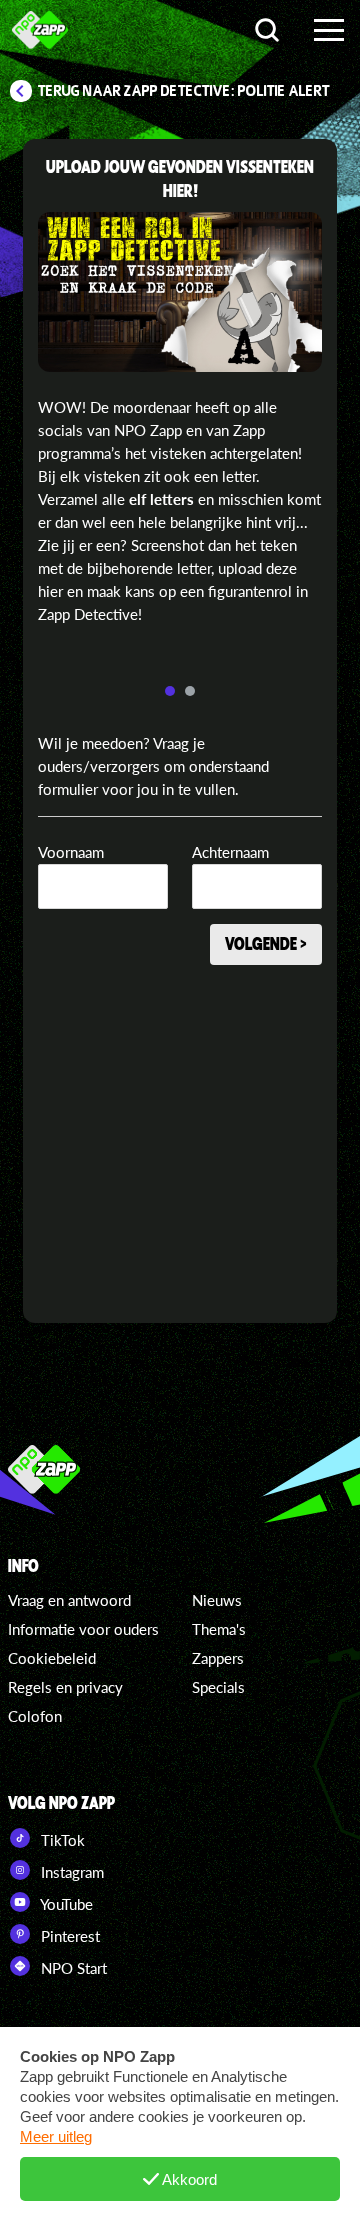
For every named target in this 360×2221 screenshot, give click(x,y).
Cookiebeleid (52, 1658)
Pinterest (68, 1936)
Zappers (218, 1658)
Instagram (70, 1872)
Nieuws (217, 1600)
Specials (218, 1687)
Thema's (219, 1629)
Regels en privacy (65, 1687)
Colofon (35, 1716)
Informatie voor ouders (83, 1629)
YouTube (65, 1904)
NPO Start (72, 1968)
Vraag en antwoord (69, 1600)
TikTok (61, 1840)
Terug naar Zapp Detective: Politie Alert (184, 91)
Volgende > (266, 943)
